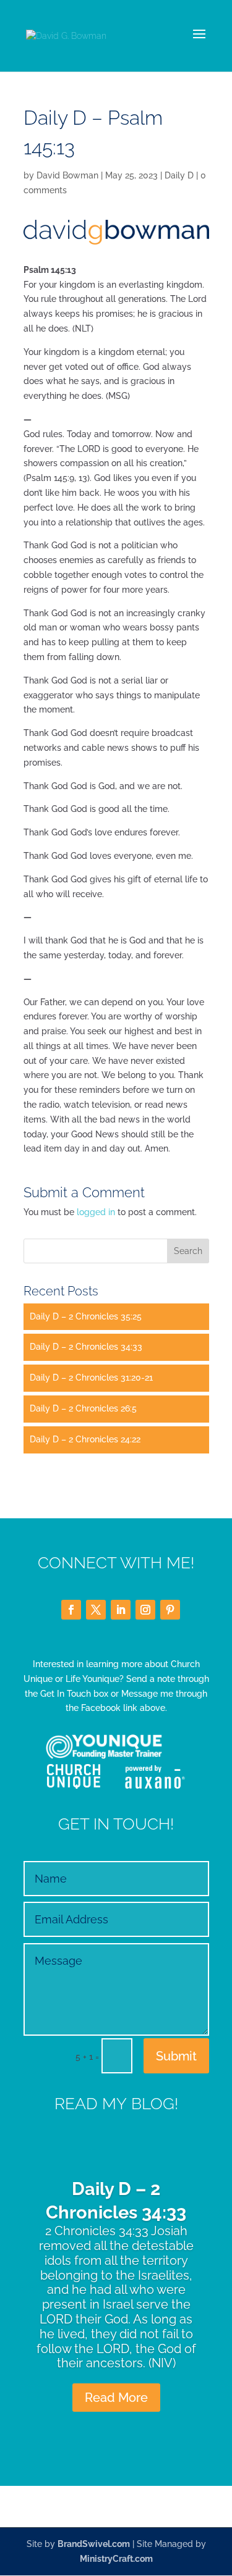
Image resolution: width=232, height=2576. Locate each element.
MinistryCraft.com (116, 2559)
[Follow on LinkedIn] (121, 1610)
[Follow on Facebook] (71, 1610)
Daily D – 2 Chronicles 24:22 (85, 1439)
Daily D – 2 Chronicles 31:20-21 (91, 1378)
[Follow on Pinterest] (170, 1610)
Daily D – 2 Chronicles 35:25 (86, 1316)
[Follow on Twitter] (96, 1610)
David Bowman (67, 175)
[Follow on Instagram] (145, 1610)
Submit (176, 2056)
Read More (116, 2398)
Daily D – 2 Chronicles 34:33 (86, 1347)
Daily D (179, 175)
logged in (96, 1212)
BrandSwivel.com (94, 2544)
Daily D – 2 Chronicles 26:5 (83, 1408)
